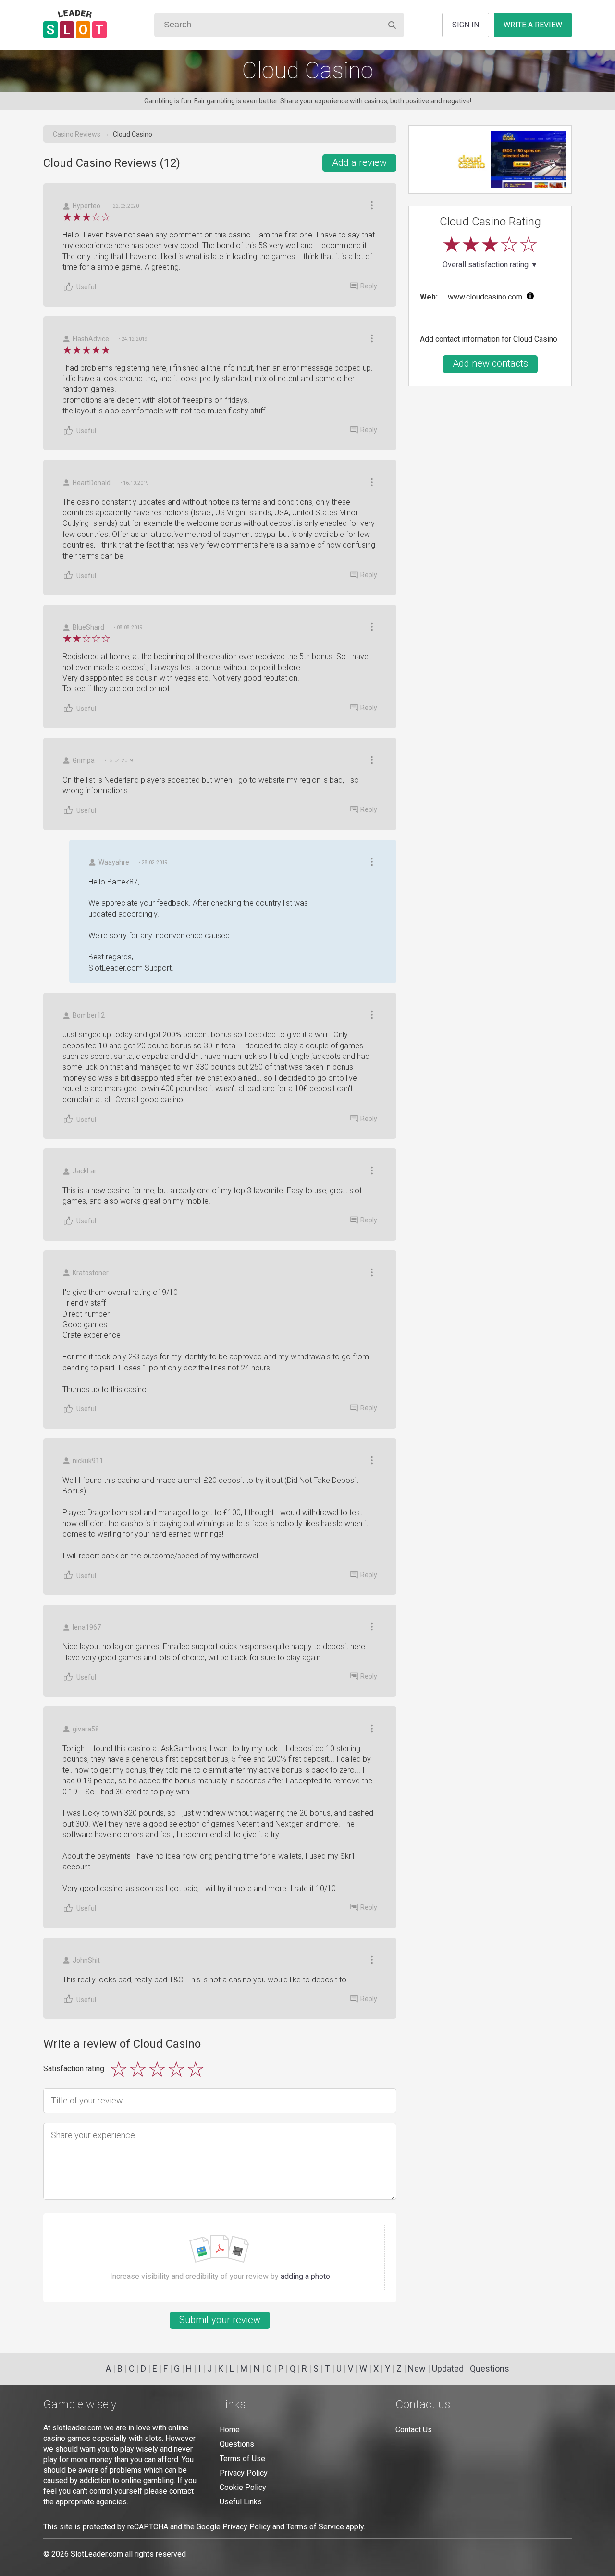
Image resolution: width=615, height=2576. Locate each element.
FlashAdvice (91, 339)
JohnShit (86, 1960)
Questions (490, 2369)
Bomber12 (89, 1015)
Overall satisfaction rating (490, 265)
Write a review (533, 25)
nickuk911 (88, 1461)
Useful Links (241, 2502)
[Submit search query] (392, 25)
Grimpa (84, 760)
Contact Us (414, 2430)
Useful (86, 287)
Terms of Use (242, 2458)
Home (230, 2430)
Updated (448, 2369)
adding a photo (305, 2276)
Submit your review (220, 2320)
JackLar (85, 1171)
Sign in (466, 25)
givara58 (86, 1729)
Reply (369, 286)
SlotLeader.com (97, 2554)
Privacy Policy (244, 2473)
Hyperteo (86, 206)
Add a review (359, 162)
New (417, 2369)
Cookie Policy (243, 2487)
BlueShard (88, 627)
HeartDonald (92, 483)
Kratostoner (91, 1273)
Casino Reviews (77, 134)
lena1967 (87, 1627)
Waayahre (114, 862)
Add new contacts (490, 363)
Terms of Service (315, 2527)
